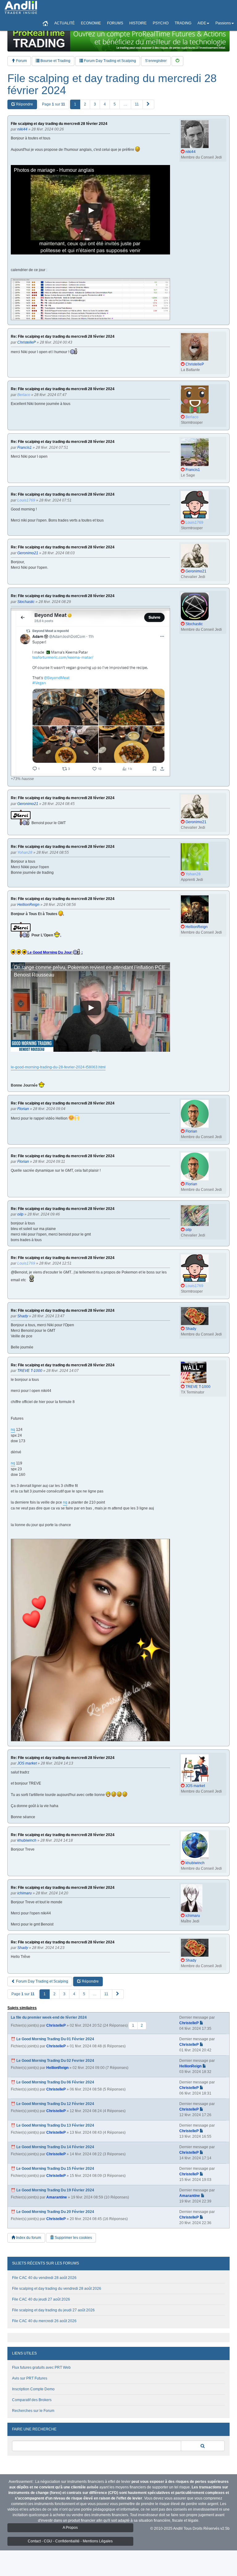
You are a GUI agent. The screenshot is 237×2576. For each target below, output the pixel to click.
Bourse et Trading (55, 61)
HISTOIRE (138, 23)
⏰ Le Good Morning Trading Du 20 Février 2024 (52, 2212)
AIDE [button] (202, 23)
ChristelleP (56, 2025)
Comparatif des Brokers (32, 2400)
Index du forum (28, 2238)
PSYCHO (161, 23)
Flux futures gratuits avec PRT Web (41, 2368)
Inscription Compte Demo (33, 2389)
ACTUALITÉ (64, 23)
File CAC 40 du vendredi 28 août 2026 (44, 2278)
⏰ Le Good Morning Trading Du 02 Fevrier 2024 (52, 2061)
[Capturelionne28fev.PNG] (90, 1640)
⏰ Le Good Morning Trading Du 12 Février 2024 (52, 2104)
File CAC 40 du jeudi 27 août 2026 (41, 2299)
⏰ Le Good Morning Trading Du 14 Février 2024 (52, 2147)
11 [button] (137, 104)
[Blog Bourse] (21, 8)
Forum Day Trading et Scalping (110, 61)
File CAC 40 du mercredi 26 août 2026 (44, 2321)
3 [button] (95, 104)
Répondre (24, 104)
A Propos (70, 2528)
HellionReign (57, 2068)
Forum (21, 61)
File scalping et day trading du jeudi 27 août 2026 (53, 2310)
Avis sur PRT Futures (30, 2378)
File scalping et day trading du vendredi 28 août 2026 (57, 2289)
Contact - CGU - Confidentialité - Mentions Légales (70, 2541)
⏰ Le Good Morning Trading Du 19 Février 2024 (52, 2190)
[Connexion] (177, 61)
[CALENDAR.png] (90, 299)
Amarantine (57, 2197)
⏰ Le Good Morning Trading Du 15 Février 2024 (52, 2169)
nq (13, 1430)
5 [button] (115, 104)
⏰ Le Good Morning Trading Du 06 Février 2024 (52, 2082)
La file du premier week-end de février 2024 (49, 2017)
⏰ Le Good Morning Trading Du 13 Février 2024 (52, 2125)
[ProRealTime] (118, 39)
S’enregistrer (156, 61)
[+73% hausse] (90, 692)
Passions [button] (223, 23)
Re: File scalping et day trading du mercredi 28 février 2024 (63, 337)
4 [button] (105, 104)
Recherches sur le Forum (33, 2411)
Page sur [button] (54, 104)
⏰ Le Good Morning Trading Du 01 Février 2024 (52, 2039)
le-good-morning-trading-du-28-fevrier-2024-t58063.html (58, 1067)
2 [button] (85, 104)
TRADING (183, 23)
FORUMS (115, 23)
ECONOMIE (91, 23)
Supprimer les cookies (73, 2238)
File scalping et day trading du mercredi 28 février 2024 (112, 84)
